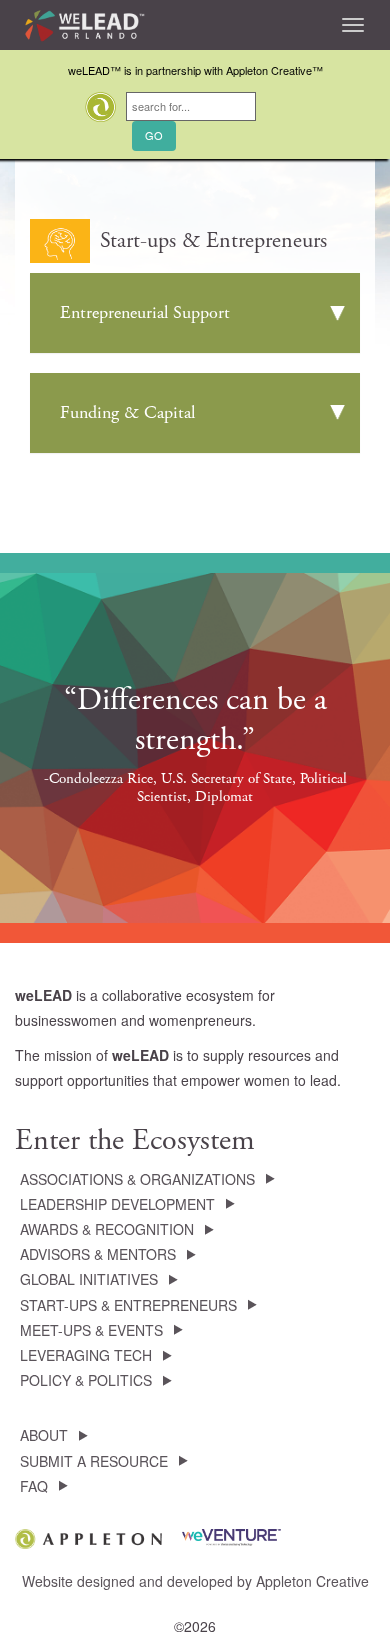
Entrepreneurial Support (145, 312)
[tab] (195, 313)
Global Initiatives (89, 1279)
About (44, 1435)
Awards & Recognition (107, 1229)
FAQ (34, 1486)
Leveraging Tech (86, 1355)
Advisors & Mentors (98, 1254)
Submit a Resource (94, 1461)
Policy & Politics (86, 1380)
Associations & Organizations (137, 1179)
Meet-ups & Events (91, 1330)
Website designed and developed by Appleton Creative (195, 1581)
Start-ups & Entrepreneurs (128, 1305)
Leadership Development (117, 1204)
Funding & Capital (127, 412)
